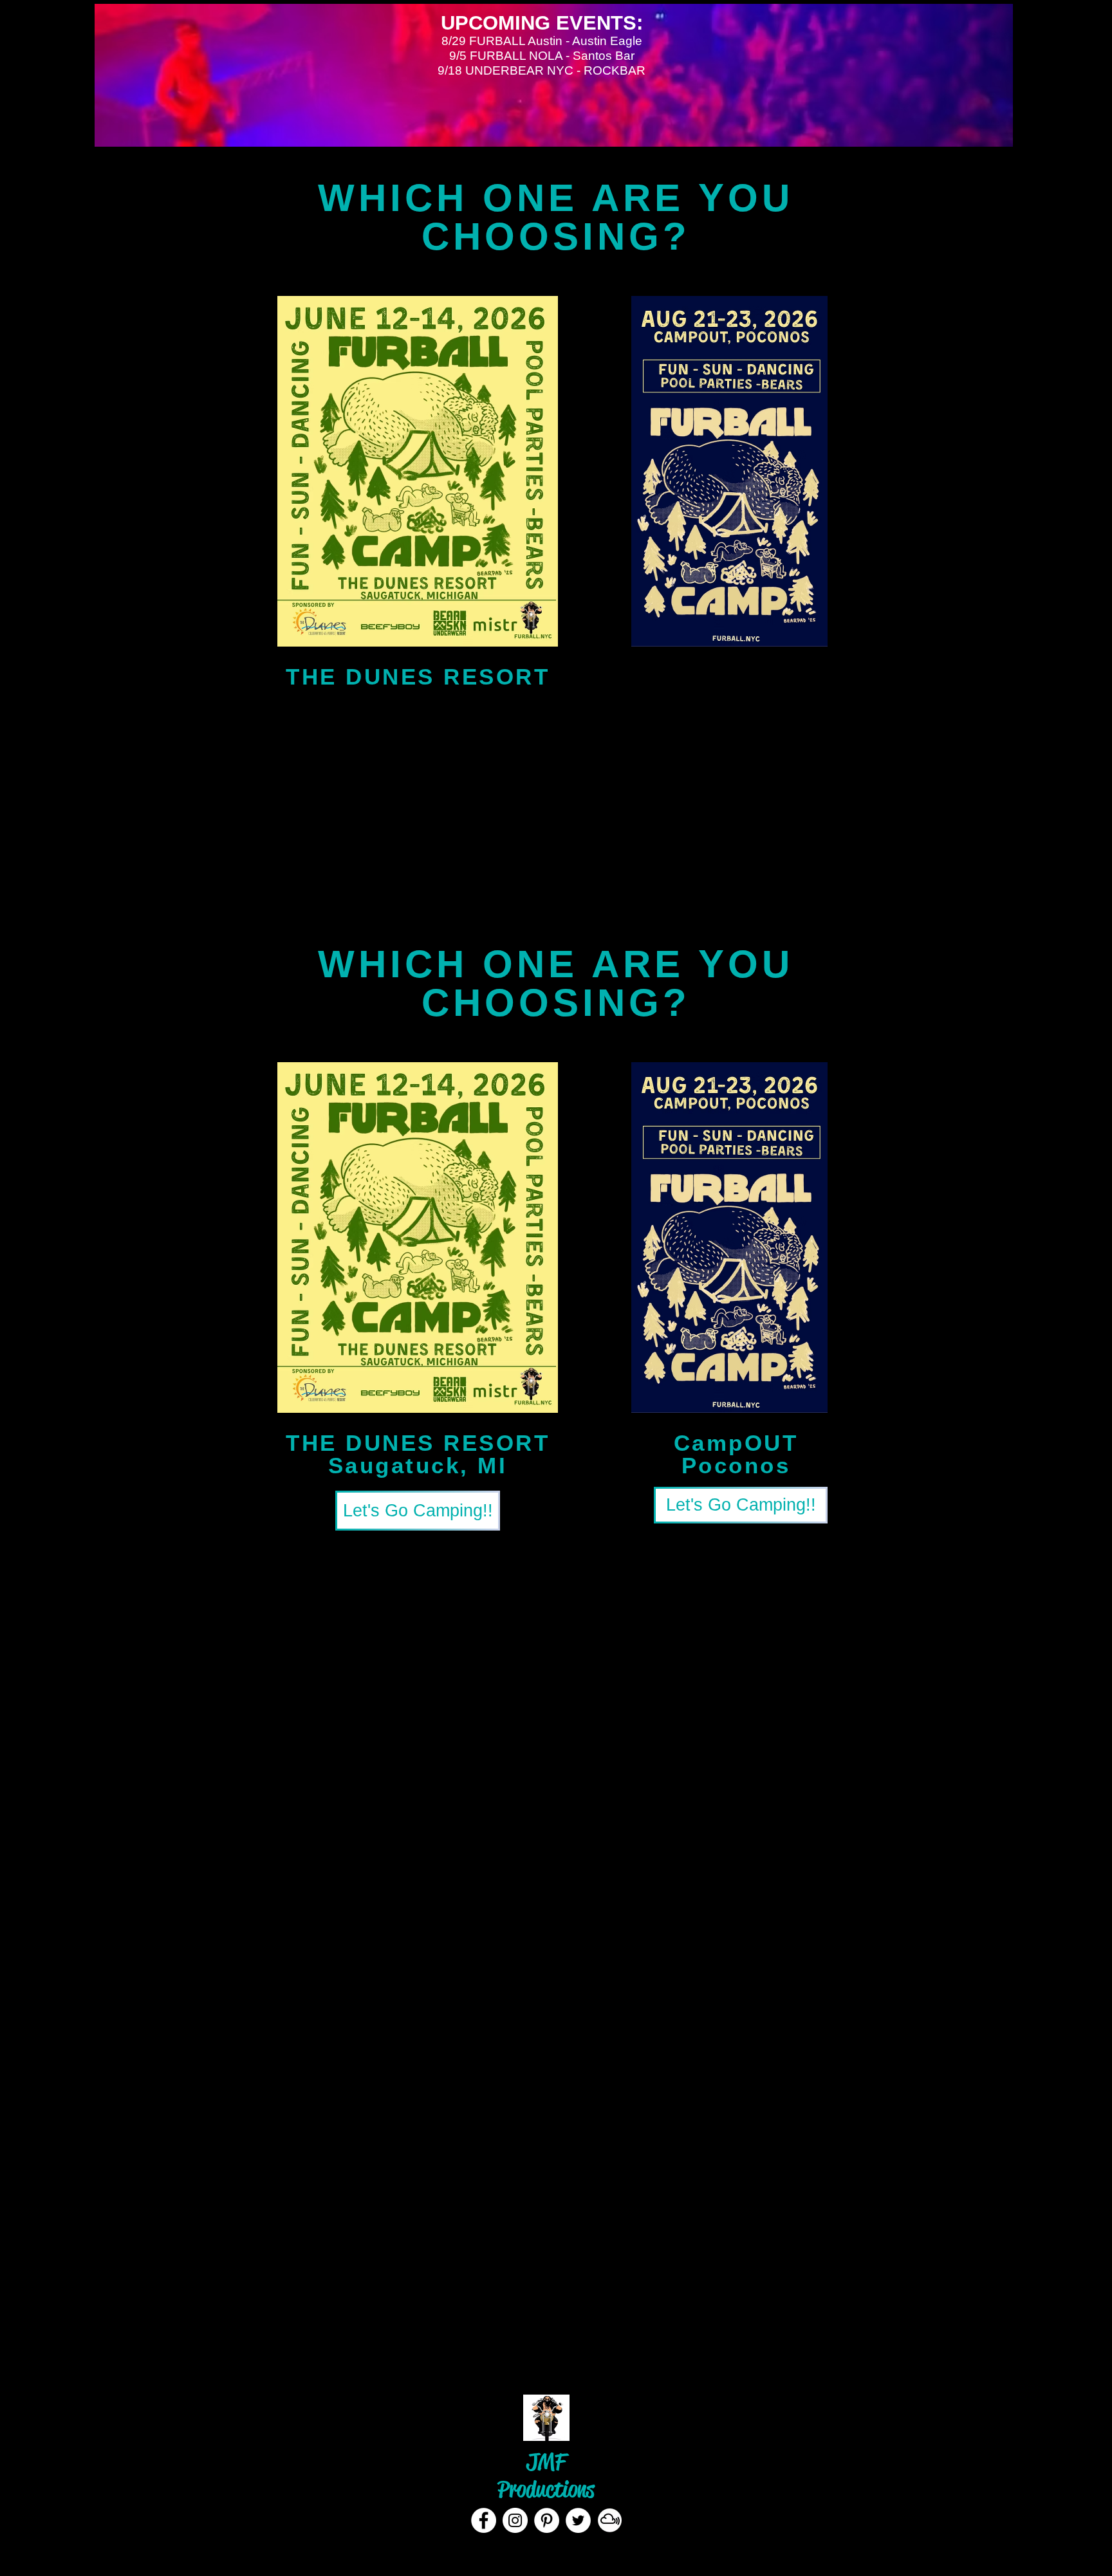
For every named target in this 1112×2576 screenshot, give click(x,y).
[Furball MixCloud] (610, 2520)
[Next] (1041, 2252)
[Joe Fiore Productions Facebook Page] (484, 2520)
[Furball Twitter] (578, 2520)
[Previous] (71, 2252)
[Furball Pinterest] (547, 2520)
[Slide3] (569, 2343)
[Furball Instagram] (515, 2520)
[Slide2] (556, 2343)
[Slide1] (544, 2343)
